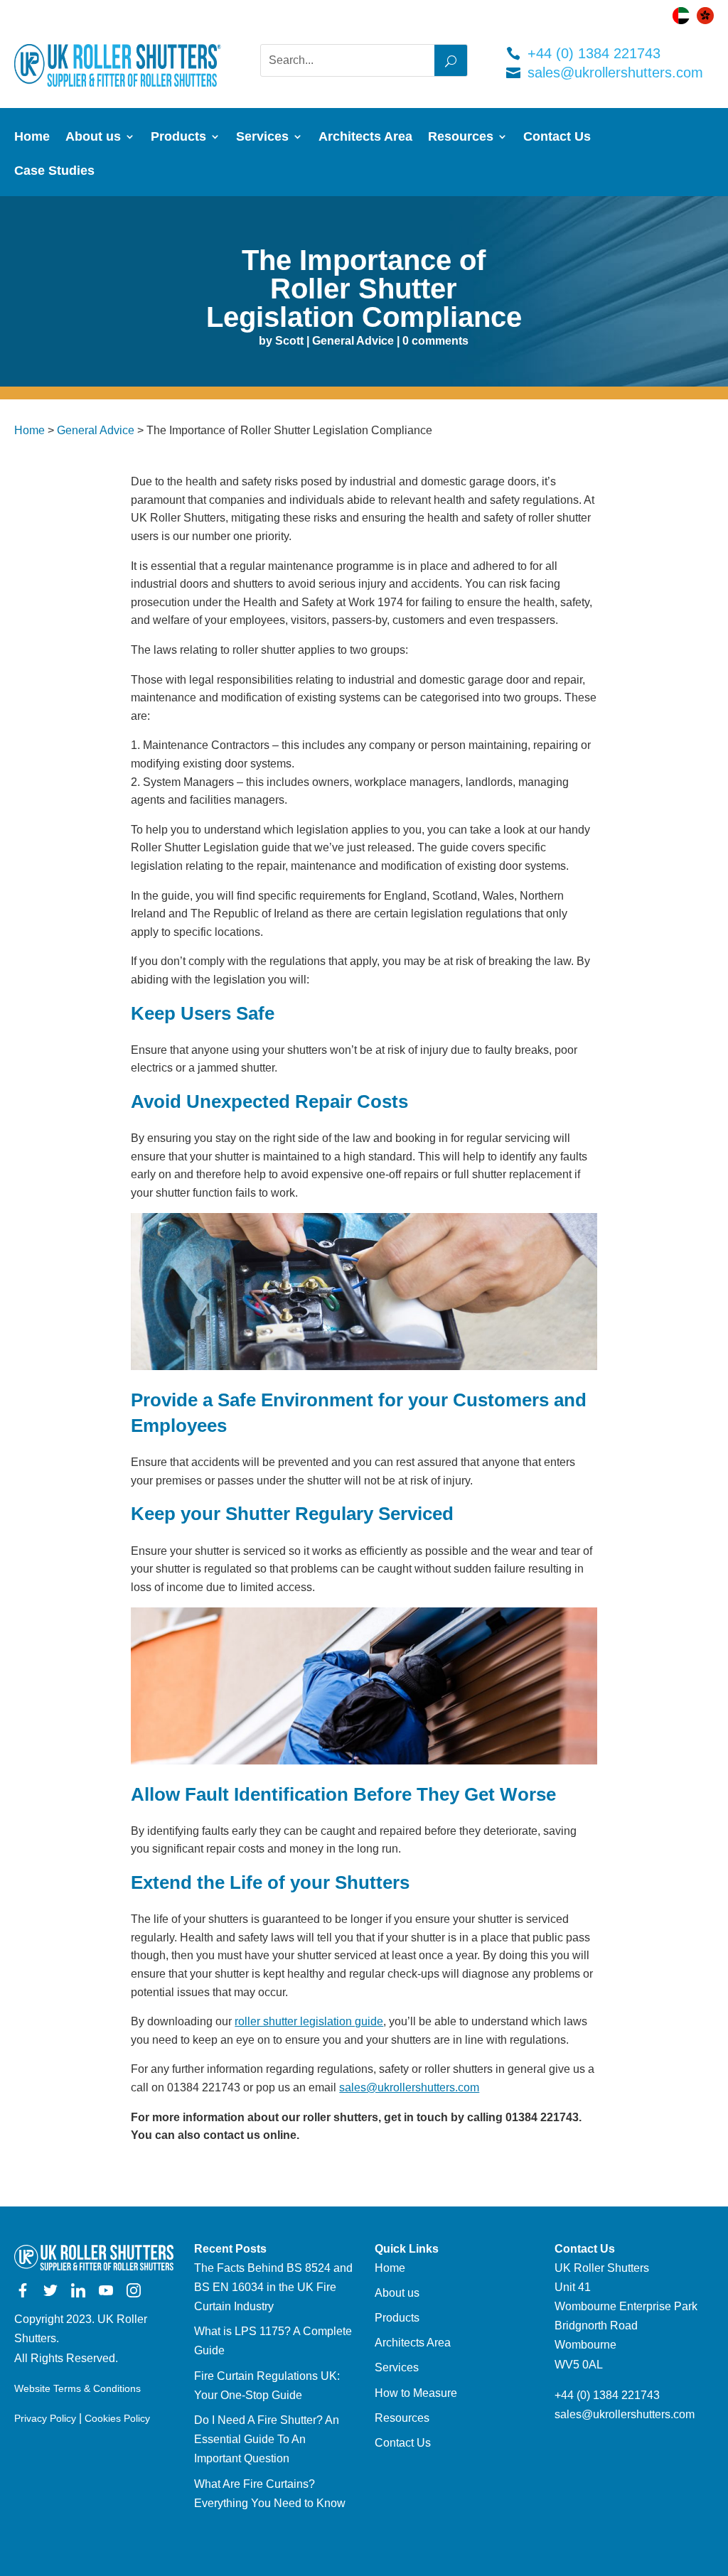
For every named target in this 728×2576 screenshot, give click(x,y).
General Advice (353, 341)
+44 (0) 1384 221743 (594, 53)
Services (262, 138)
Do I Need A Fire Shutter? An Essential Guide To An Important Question (267, 2439)
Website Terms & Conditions (77, 2388)
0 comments (435, 341)
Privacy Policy (45, 2418)
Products (178, 138)
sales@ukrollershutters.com (615, 72)
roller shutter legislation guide (309, 2021)
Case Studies (54, 172)
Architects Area (365, 138)
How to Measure (416, 2393)
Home (32, 138)
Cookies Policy (117, 2418)
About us (93, 138)
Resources (461, 138)
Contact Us (557, 138)
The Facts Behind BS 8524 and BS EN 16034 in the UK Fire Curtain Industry (273, 2287)
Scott (289, 341)
